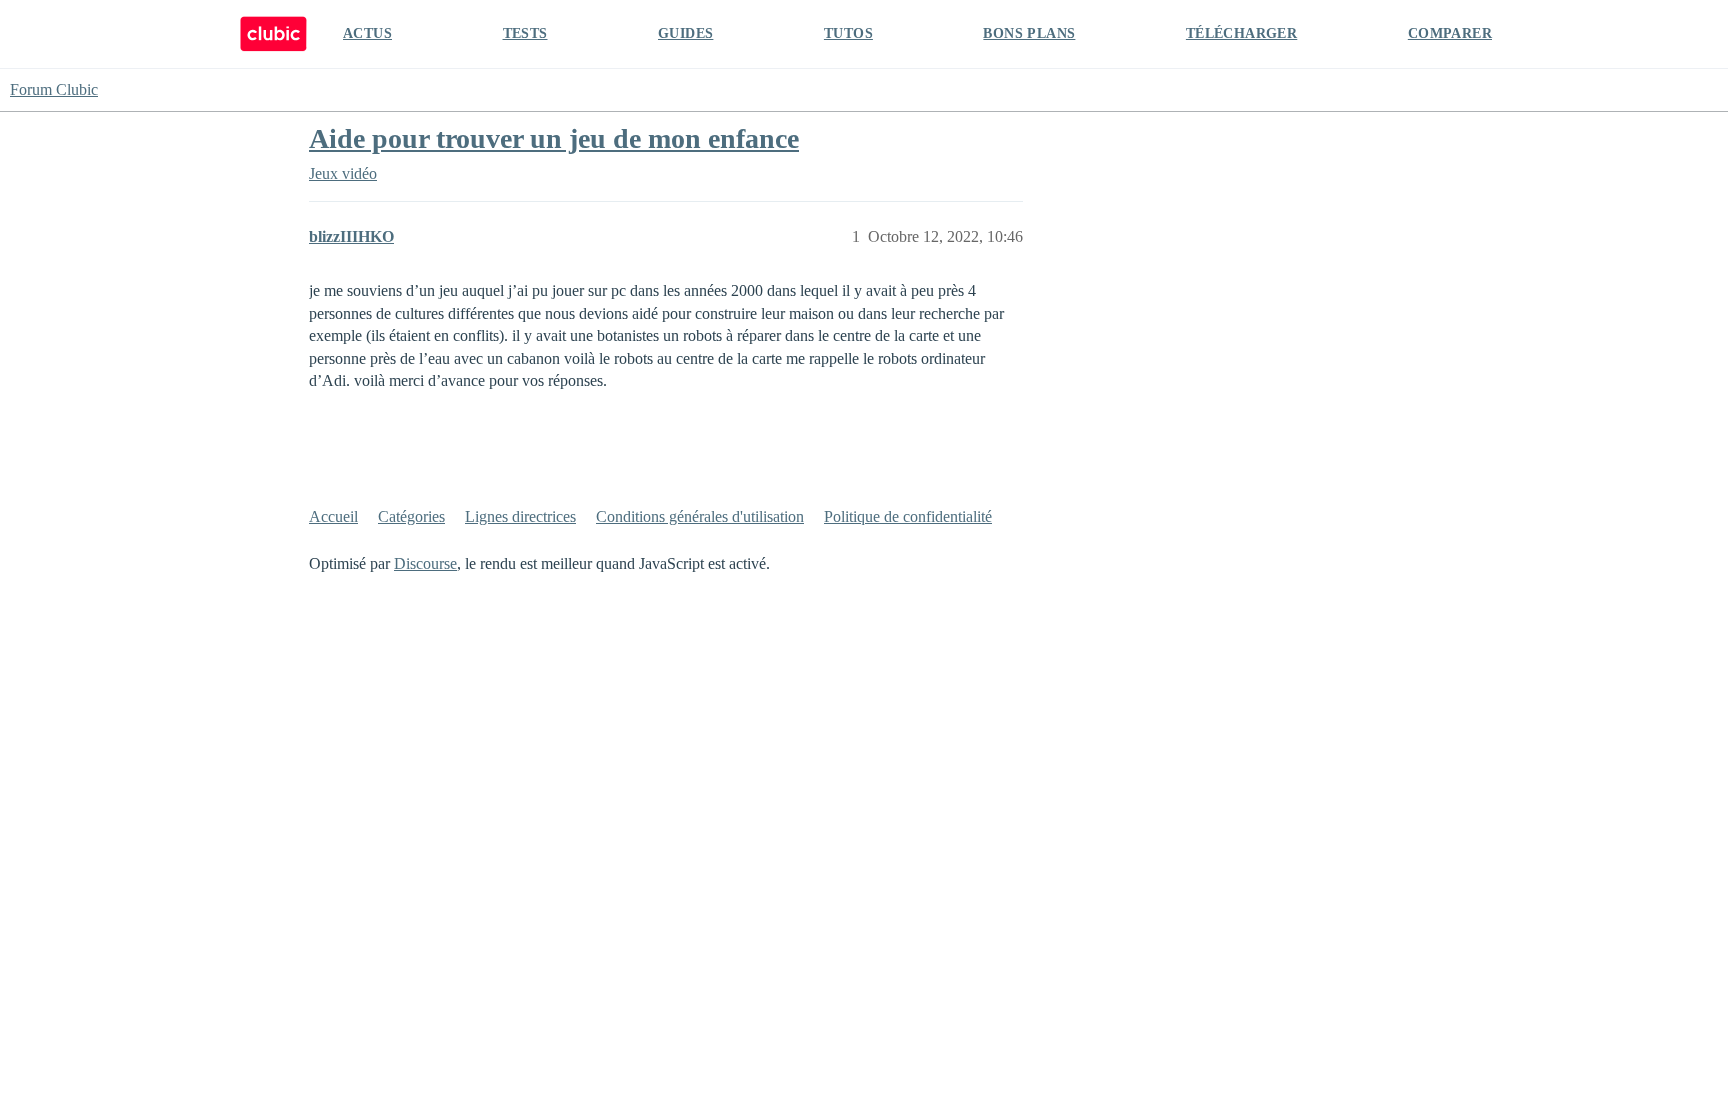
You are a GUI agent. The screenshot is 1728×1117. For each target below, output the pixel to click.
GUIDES (685, 33)
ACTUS (367, 33)
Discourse (425, 563)
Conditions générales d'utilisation (700, 516)
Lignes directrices (520, 516)
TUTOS (848, 33)
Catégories (411, 516)
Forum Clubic (54, 89)
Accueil (333, 516)
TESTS (525, 33)
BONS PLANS (1029, 33)
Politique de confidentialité (908, 516)
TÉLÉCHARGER (1241, 33)
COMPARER (1450, 33)
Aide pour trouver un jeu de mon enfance (554, 138)
